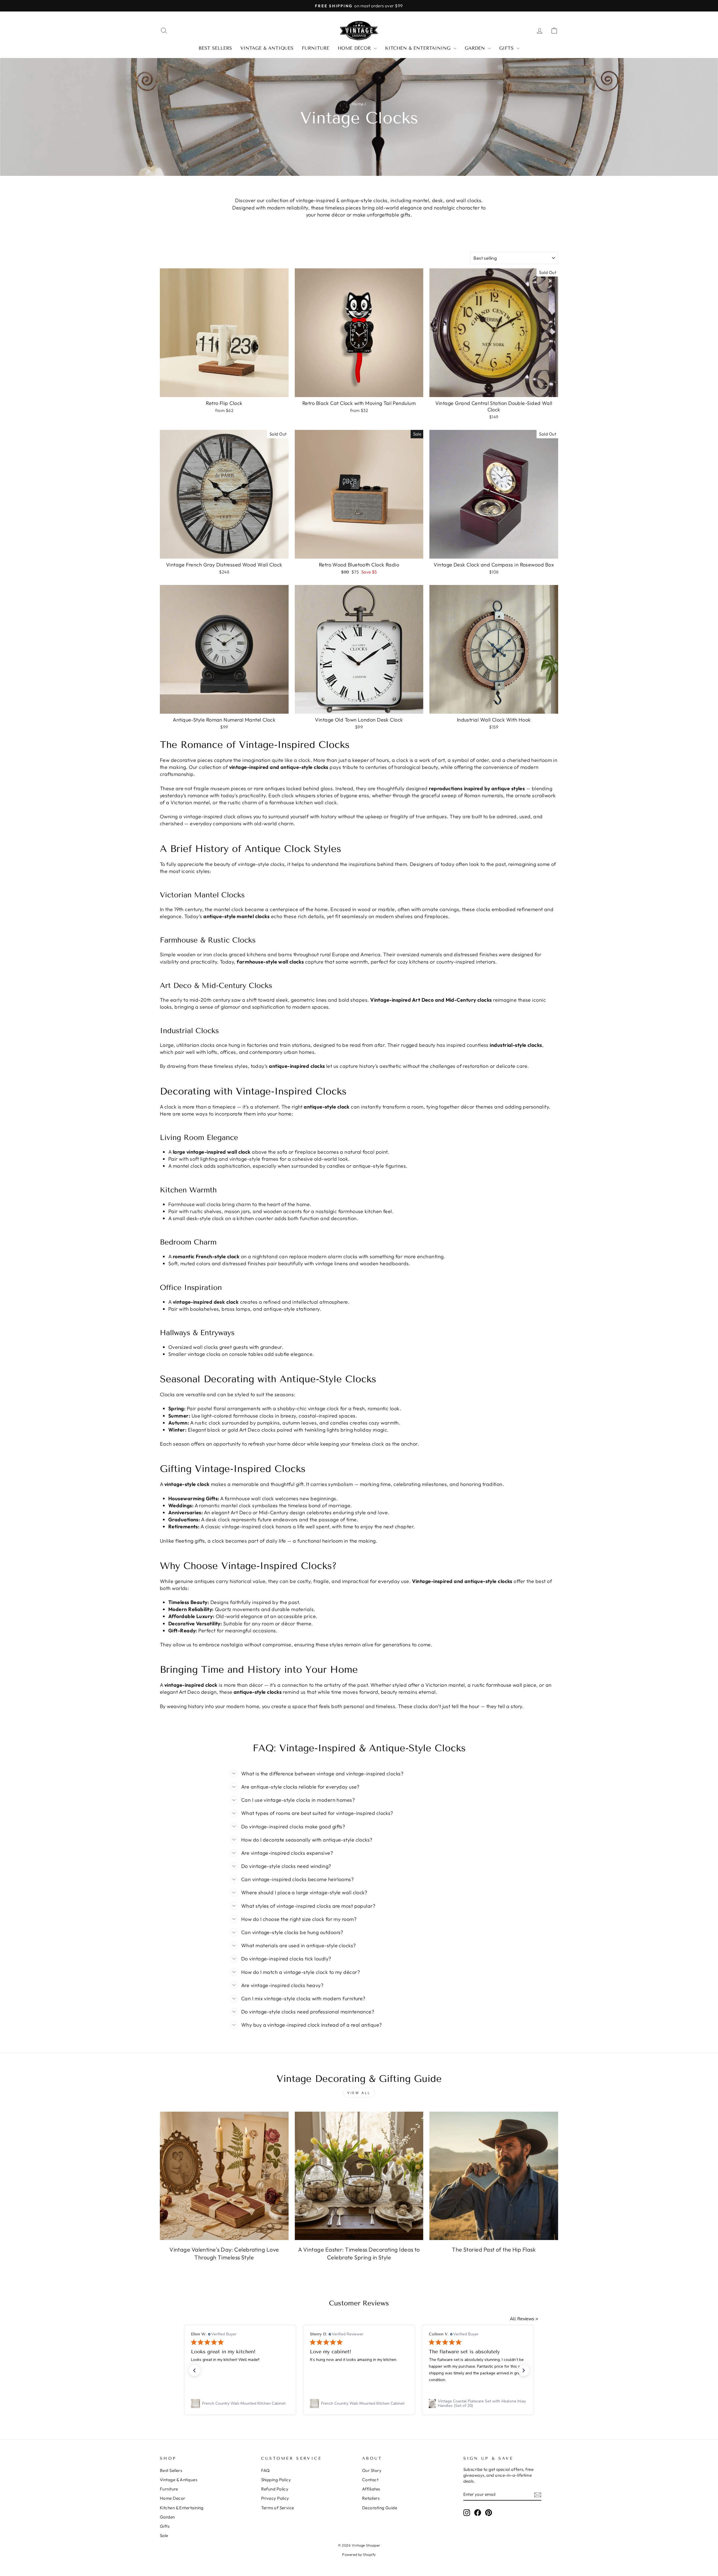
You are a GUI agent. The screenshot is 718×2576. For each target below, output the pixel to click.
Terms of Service (278, 2508)
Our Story (372, 2470)
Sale (164, 2535)
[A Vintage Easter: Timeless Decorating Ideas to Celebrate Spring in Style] (359, 2176)
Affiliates (371, 2489)
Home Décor (355, 48)
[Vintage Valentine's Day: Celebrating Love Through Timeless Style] (224, 2176)
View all (359, 2093)
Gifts (507, 48)
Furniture (316, 48)
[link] (240, 2404)
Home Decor (173, 2498)
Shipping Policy (276, 2480)
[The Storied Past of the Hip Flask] (494, 2176)
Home (358, 104)
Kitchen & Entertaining (419, 48)
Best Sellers (215, 48)
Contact (370, 2480)
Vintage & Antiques (267, 48)
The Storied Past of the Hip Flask (494, 2249)
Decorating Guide (380, 2508)
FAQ (265, 2470)
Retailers (371, 2498)
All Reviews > (524, 2319)
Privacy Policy (275, 2498)
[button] (194, 2370)
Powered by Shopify (359, 2554)
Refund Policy (275, 2489)
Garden (476, 48)
